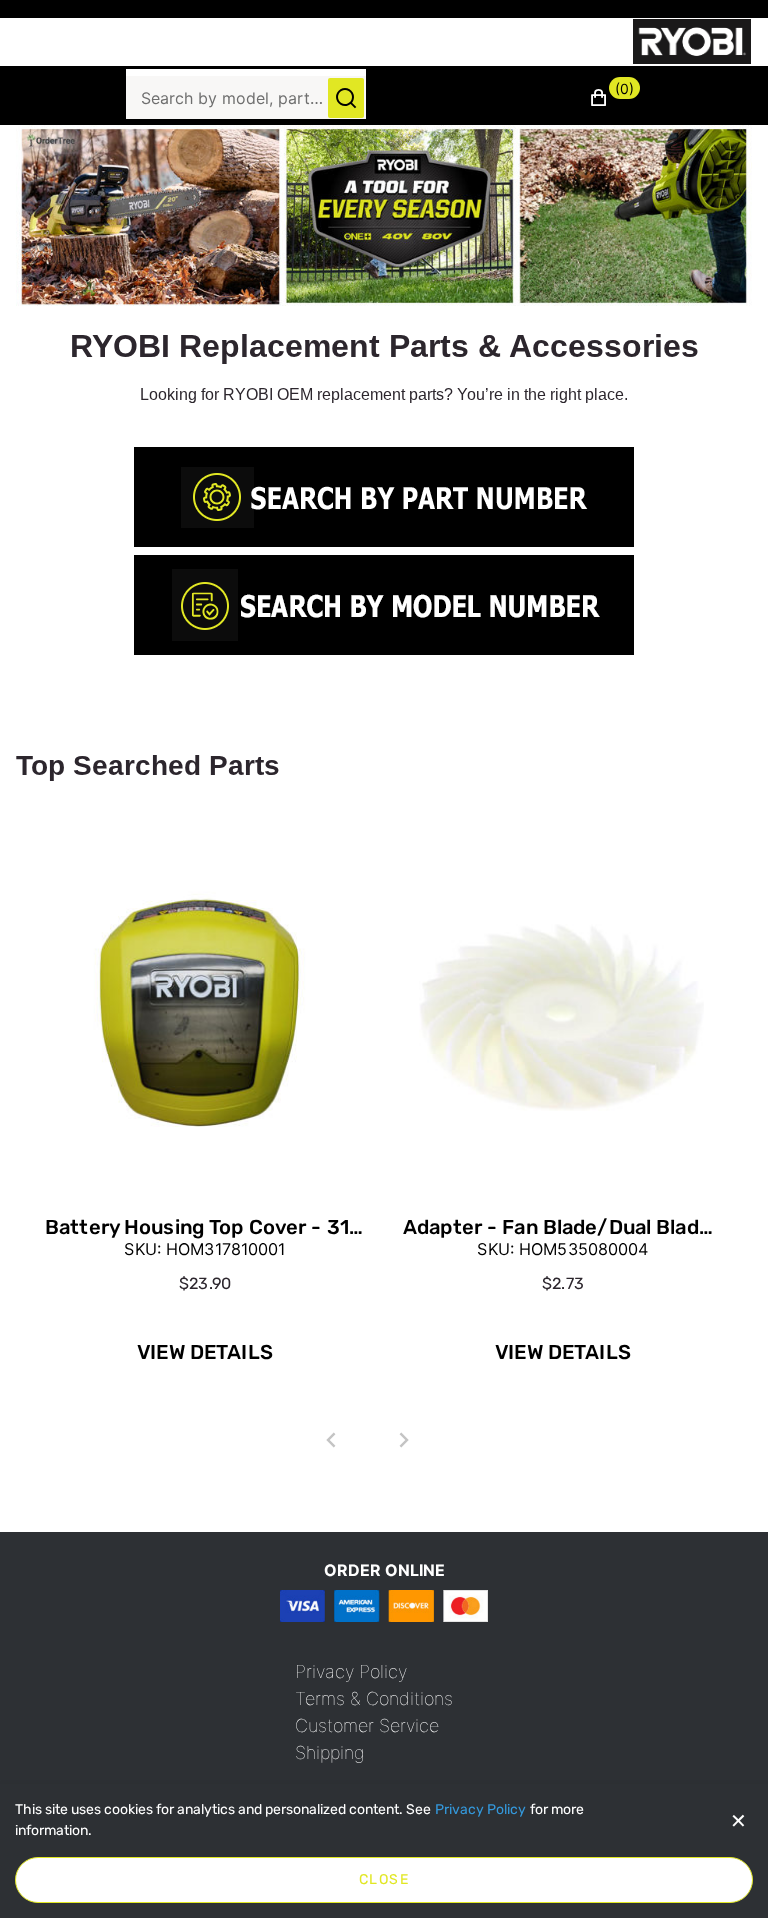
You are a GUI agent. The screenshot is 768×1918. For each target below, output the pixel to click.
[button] (614, 98)
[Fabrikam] (692, 41)
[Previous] (331, 1440)
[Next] (404, 1440)
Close (384, 1879)
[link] (384, 497)
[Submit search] (346, 98)
